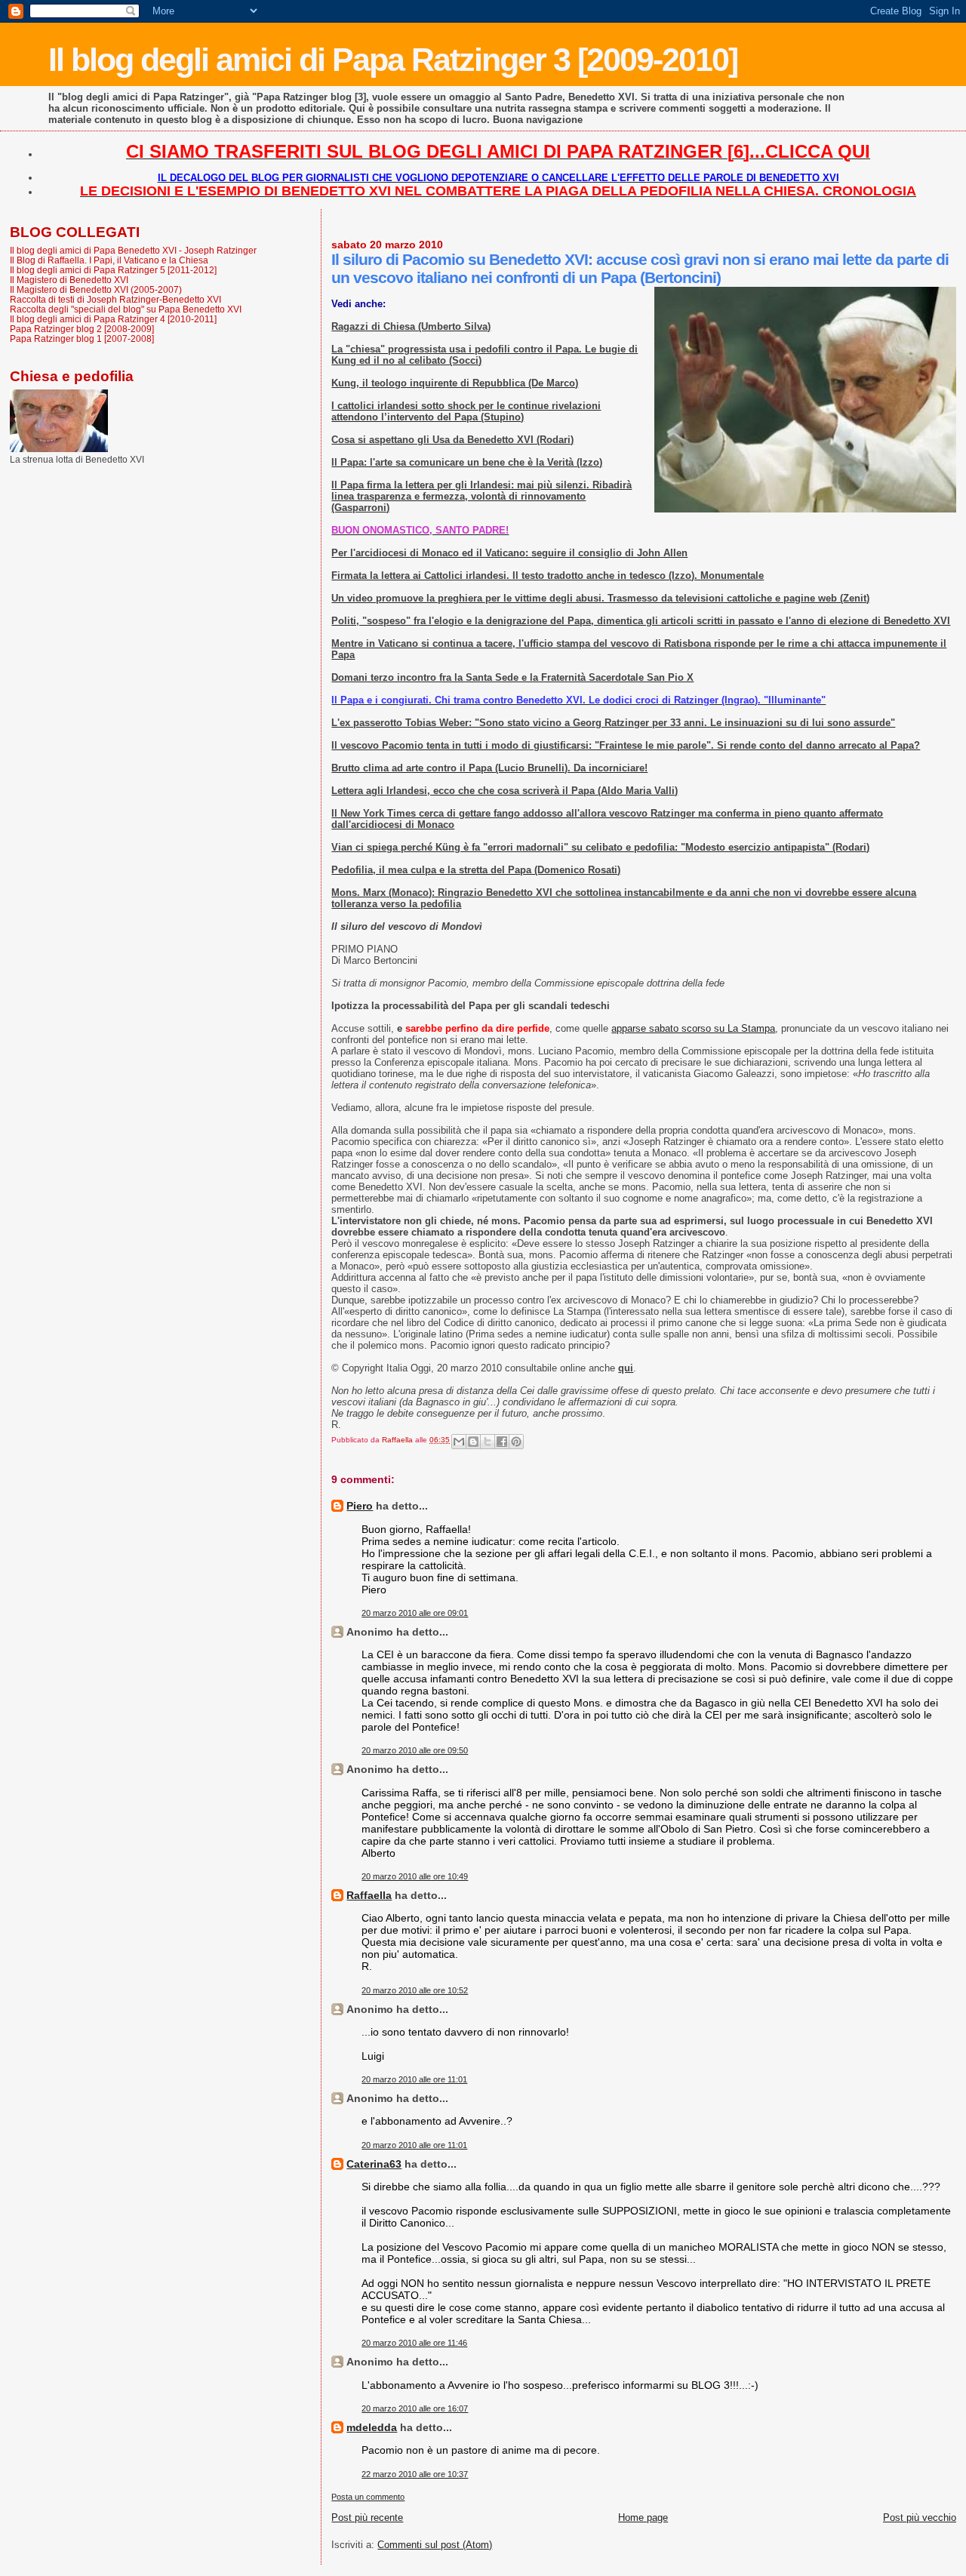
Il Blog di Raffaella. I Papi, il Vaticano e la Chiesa (109, 260)
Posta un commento (368, 2497)
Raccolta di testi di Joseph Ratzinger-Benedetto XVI (115, 299)
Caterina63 (374, 2164)
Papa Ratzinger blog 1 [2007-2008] (82, 339)
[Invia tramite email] (459, 1442)
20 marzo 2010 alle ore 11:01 (414, 2079)
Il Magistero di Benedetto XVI (69, 280)
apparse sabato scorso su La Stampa (693, 1028)
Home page (643, 2518)
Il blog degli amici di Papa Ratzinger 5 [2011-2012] (113, 270)
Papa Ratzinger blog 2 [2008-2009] (82, 329)
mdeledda (372, 2427)
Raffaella (369, 1895)
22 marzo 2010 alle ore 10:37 (415, 2474)
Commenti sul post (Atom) (435, 2545)
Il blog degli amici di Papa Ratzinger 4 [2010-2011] (113, 319)
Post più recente (367, 2518)
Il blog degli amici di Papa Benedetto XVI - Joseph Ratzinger (133, 250)
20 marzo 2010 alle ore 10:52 (415, 1990)
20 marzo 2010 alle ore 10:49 (415, 1876)
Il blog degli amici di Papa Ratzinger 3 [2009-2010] (393, 60)
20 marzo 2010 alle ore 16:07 (415, 2408)
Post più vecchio (920, 2518)
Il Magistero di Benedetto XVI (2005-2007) (96, 289)
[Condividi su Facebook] (502, 1442)
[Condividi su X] (488, 1442)
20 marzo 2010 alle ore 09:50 (415, 1750)
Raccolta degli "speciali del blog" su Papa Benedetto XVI (126, 309)
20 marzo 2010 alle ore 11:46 (414, 2343)
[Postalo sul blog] (473, 1442)
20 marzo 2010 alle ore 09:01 (415, 1613)
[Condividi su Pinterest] (516, 1442)
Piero (360, 1506)
